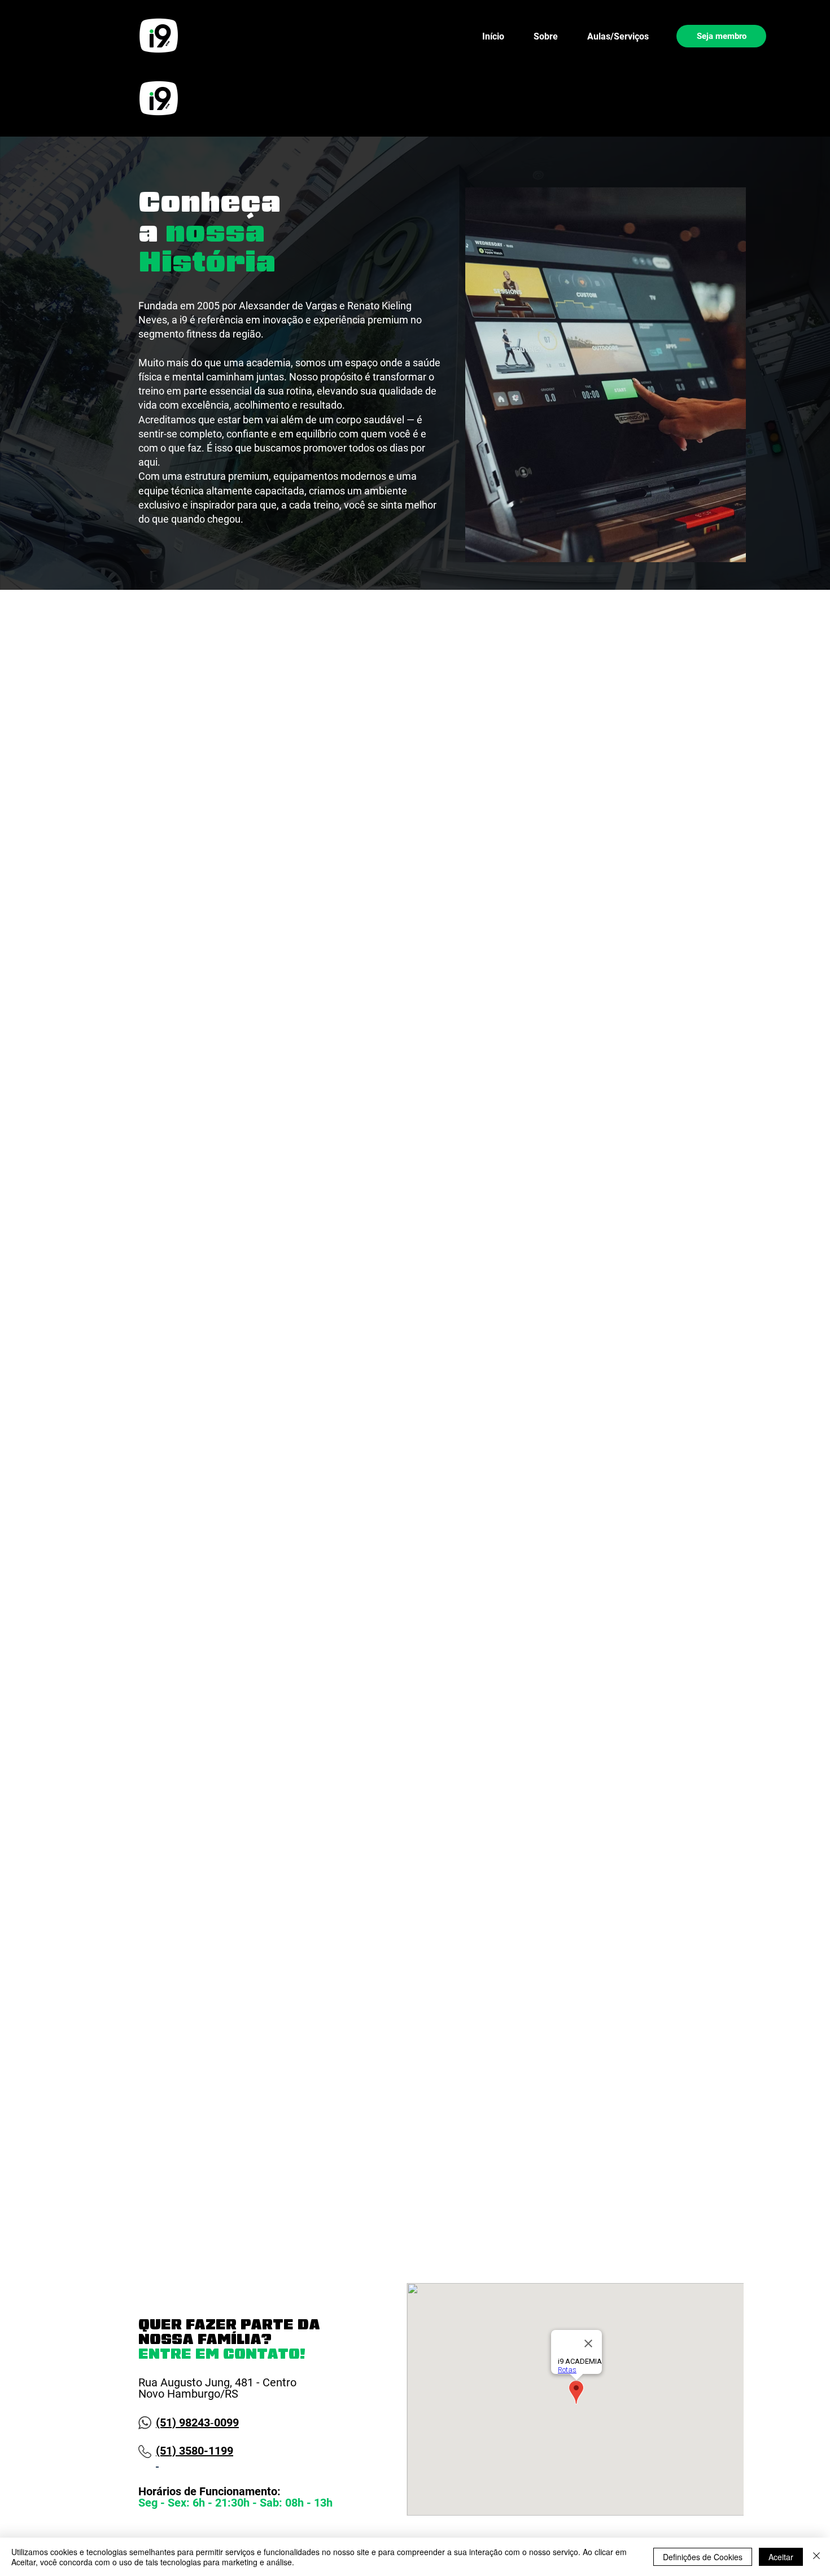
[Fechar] (816, 2557)
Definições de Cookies (703, 2557)
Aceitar (781, 2557)
